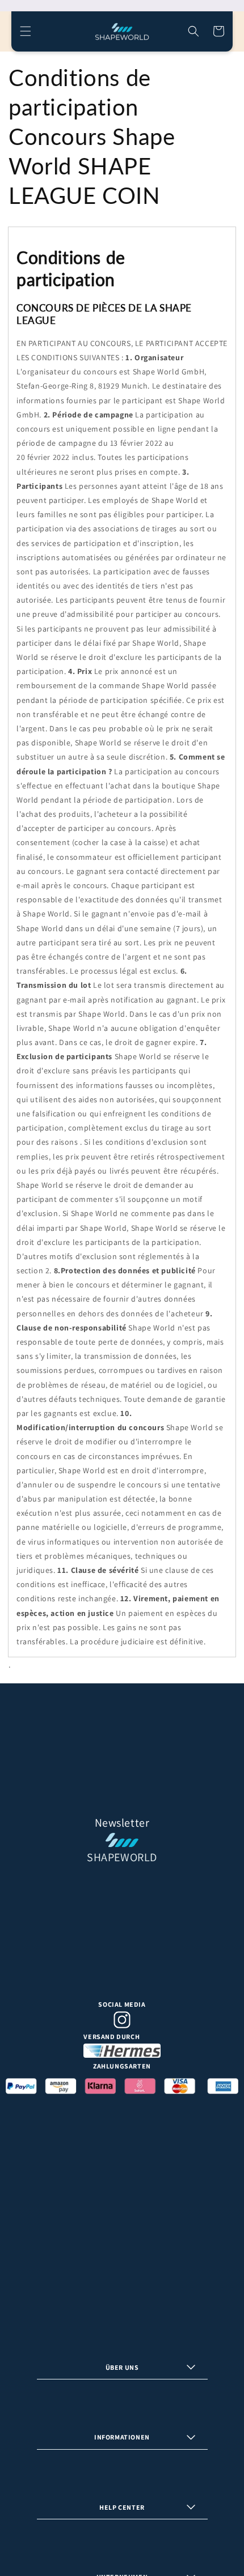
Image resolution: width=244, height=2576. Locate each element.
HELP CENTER (122, 2507)
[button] (26, 31)
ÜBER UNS (122, 2367)
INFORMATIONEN (122, 2437)
